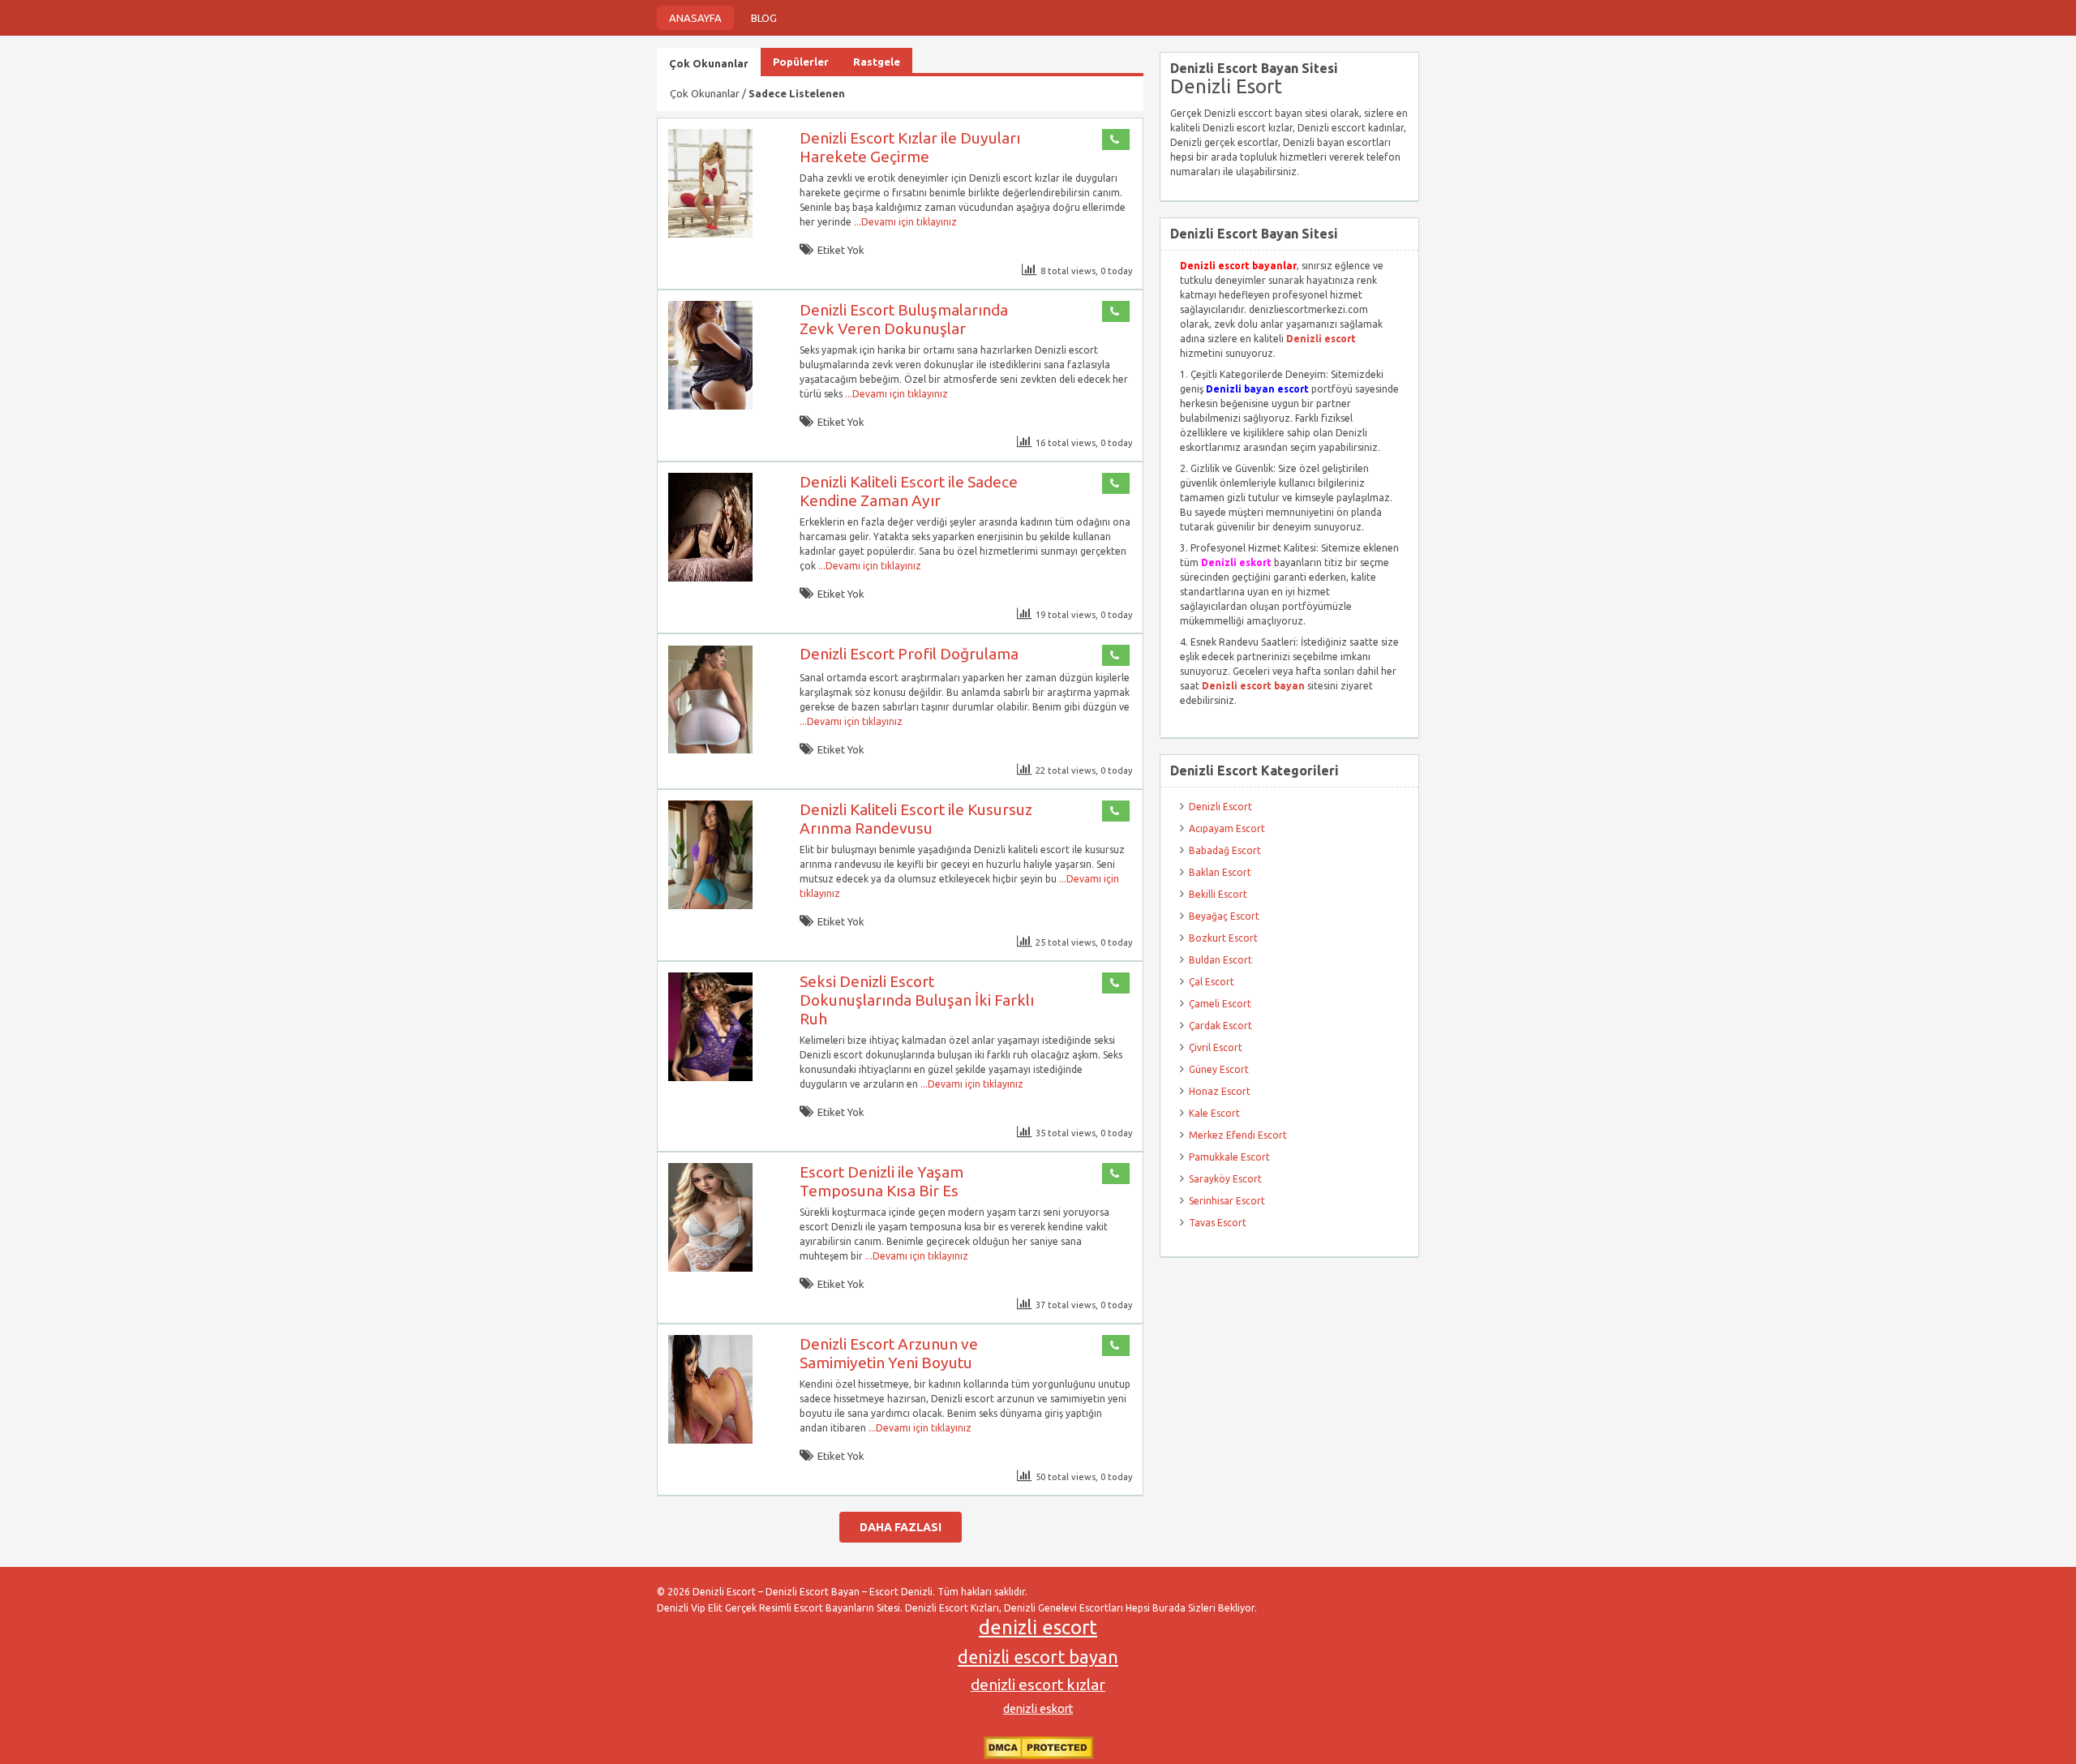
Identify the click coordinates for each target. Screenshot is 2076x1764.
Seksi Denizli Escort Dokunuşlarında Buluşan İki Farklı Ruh (917, 1000)
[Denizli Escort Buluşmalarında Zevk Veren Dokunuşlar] (710, 406)
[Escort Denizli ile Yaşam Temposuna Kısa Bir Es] (710, 1268)
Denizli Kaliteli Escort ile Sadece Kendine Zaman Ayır (909, 491)
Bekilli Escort (1218, 894)
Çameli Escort (1220, 1004)
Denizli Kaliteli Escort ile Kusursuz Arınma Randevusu (916, 819)
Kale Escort (1214, 1113)
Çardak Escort (1220, 1026)
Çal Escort (1212, 982)
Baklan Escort (1220, 872)
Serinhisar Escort (1227, 1201)
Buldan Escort (1220, 960)
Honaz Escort (1220, 1091)
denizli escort (1038, 1627)
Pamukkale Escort (1229, 1157)
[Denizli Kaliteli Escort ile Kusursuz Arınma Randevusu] (710, 906)
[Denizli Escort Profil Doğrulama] (710, 750)
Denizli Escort (1220, 807)
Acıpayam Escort (1227, 828)
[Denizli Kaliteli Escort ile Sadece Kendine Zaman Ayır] (710, 578)
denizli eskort (1038, 1709)
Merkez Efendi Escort (1238, 1135)
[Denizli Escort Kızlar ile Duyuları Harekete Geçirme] (710, 234)
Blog (764, 18)
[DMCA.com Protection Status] (1038, 1755)
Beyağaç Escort (1224, 916)
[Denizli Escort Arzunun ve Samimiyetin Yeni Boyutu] (710, 1440)
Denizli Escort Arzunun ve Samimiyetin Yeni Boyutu (889, 1353)
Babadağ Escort (1225, 850)
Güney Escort (1219, 1069)
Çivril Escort (1216, 1047)
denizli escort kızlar (1038, 1685)
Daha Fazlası (901, 1527)
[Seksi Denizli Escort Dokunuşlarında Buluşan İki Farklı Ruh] (710, 1077)
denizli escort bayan (1038, 1657)
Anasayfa (695, 18)
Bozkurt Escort (1223, 938)
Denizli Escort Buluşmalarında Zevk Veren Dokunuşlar (904, 319)
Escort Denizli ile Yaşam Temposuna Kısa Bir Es (881, 1181)
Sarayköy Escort (1225, 1179)
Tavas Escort (1218, 1223)
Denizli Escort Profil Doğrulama (909, 654)
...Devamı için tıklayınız (904, 222)
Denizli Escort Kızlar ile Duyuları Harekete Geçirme (910, 147)
